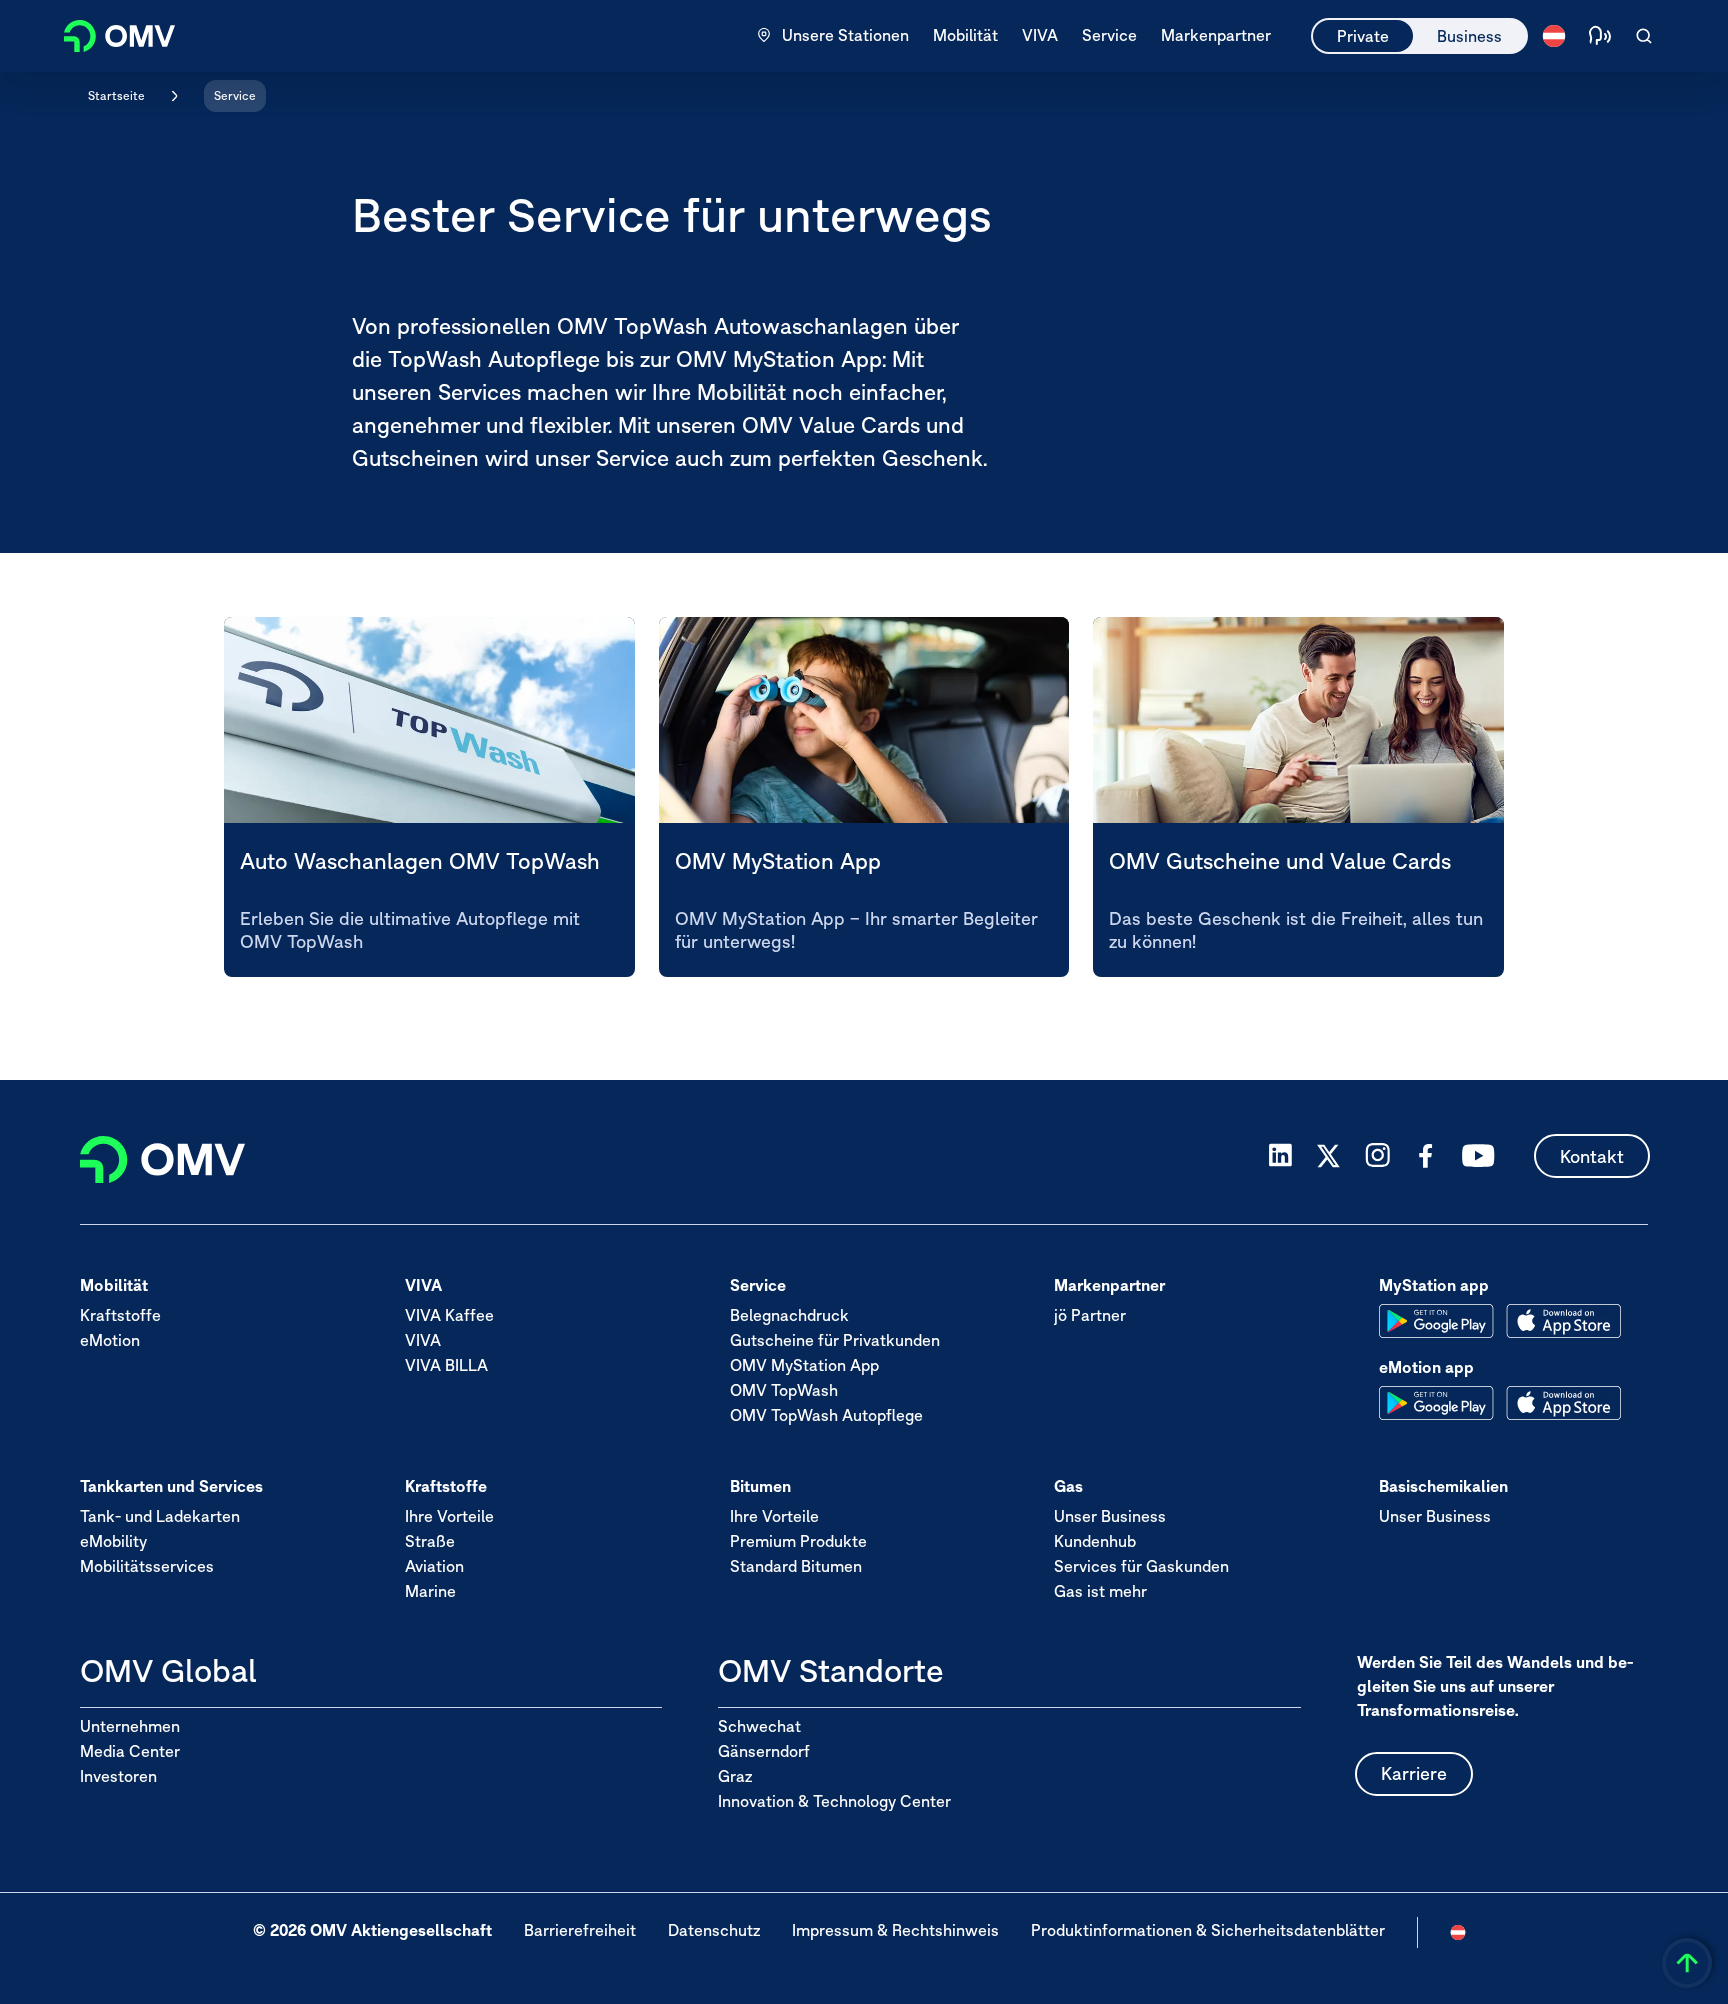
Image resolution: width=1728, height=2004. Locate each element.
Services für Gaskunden (1141, 1565)
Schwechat (759, 1726)
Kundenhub (1095, 1540)
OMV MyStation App (804, 1364)
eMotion (110, 1339)
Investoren (118, 1776)
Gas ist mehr (1100, 1590)
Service (235, 95)
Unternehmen (130, 1726)
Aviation (434, 1565)
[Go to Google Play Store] (1436, 1321)
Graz (735, 1776)
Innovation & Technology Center (834, 1801)
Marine (430, 1590)
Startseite (116, 95)
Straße (430, 1540)
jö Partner (1090, 1314)
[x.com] (1329, 1156)
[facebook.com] (1426, 1156)
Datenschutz (714, 1930)
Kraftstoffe (120, 1314)
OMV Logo (108, 33)
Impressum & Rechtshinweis (895, 1930)
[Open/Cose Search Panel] (1644, 36)
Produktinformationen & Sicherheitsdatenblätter (1208, 1930)
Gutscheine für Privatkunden (835, 1339)
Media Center (130, 1751)
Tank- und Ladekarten (160, 1515)
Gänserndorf (764, 1751)
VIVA (423, 1339)
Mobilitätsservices (147, 1565)
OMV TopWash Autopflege (826, 1414)
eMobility (113, 1540)
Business (1469, 36)
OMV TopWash (784, 1389)
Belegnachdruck (789, 1314)
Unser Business (1110, 1515)
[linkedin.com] (1280, 1155)
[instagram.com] (1377, 1155)
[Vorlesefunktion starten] (1600, 36)
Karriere (1414, 1773)
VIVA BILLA (446, 1364)
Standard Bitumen (796, 1565)
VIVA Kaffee (449, 1314)
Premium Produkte (798, 1540)
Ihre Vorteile (449, 1515)
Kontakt (1592, 1155)
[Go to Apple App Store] (1563, 1321)
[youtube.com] (1479, 1156)
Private (1363, 36)
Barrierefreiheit (580, 1930)
